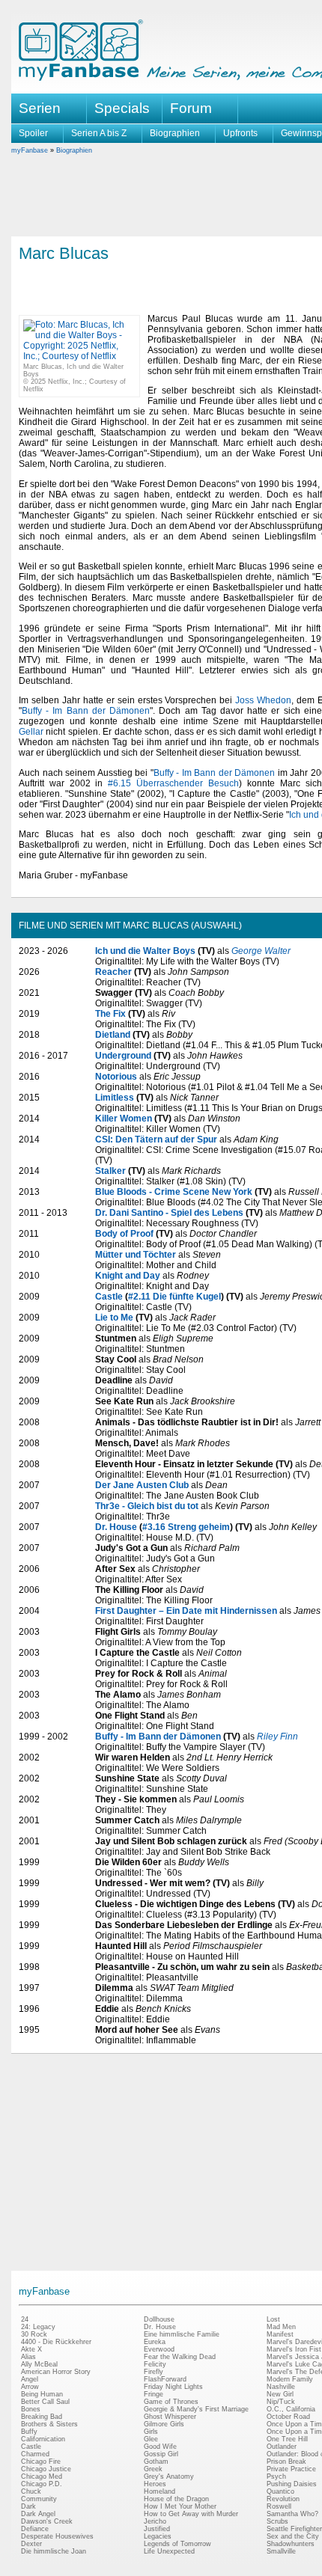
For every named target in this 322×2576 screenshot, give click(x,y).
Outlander (282, 2447)
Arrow (30, 2387)
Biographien (175, 133)
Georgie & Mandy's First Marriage (196, 2409)
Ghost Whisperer (170, 2417)
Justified (157, 2529)
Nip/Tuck (281, 2402)
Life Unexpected (169, 2551)
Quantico (280, 2491)
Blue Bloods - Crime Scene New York (174, 1192)
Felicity (155, 2364)
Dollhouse (159, 2319)
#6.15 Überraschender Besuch (173, 783)
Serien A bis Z (99, 133)
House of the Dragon (176, 2499)
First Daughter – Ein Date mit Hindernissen (186, 1611)
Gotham (156, 2462)
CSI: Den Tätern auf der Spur (156, 1139)
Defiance (35, 2529)
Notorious (116, 1077)
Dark (28, 2506)
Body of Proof (124, 1234)
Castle (109, 1297)
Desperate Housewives (57, 2536)
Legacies (158, 2536)
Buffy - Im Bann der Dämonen (86, 711)
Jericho (155, 2521)
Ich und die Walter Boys (145, 951)
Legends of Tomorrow (177, 2544)
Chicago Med (42, 2476)
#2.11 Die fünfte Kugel (174, 1297)
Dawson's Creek (47, 2521)
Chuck (31, 2491)
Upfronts (240, 133)
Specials (122, 108)
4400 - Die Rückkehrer (56, 2342)
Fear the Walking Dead (180, 2357)
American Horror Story (56, 2372)
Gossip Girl (161, 2454)
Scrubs (277, 2521)
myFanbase (30, 150)
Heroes (155, 2484)
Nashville (281, 2387)
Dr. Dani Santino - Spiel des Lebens (169, 1213)
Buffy (29, 2432)
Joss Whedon (263, 700)
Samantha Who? (292, 2514)
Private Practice (291, 2469)
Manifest (280, 2334)
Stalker (110, 1171)
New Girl (280, 2394)
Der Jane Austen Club (142, 1485)
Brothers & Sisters (49, 2424)
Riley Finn (277, 1737)
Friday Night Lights (173, 2387)
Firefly (154, 2372)
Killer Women (124, 1119)
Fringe (154, 2394)
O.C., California (291, 2409)
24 (25, 2319)
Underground (123, 1056)
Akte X (31, 2349)
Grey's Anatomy (169, 2476)
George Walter (261, 951)
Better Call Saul (45, 2402)
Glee (151, 2439)
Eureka (155, 2342)
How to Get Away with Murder (191, 2514)
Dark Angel (38, 2514)
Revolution (283, 2499)
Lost (273, 2319)
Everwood (159, 2349)
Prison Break (286, 2462)
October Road (288, 2417)
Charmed (35, 2454)
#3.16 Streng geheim (186, 1527)
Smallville (281, 2551)
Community (39, 2499)
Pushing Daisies (292, 2484)
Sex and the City (293, 2536)
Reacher (113, 972)
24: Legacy (38, 2327)
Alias (28, 2357)
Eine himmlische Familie (182, 2334)
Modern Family (290, 2379)
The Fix (110, 1014)
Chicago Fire (41, 2462)
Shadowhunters (291, 2544)
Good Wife (160, 2447)
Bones (31, 2409)
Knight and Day (128, 1276)
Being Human (42, 2394)
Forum (191, 108)
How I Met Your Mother (180, 2506)
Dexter (31, 2544)
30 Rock (34, 2334)
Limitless (115, 1098)
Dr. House (116, 1527)
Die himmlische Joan (54, 2551)
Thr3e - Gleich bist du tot (147, 1506)
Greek (153, 2469)
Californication (43, 2439)
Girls (151, 2432)
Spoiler (33, 133)
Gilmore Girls (164, 2424)
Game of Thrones (171, 2402)
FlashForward (165, 2379)
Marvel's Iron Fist (294, 2349)
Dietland (113, 1035)
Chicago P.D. (42, 2484)
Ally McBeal (39, 2364)
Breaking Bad (42, 2417)
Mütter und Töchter (136, 1255)
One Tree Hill (287, 2439)
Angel (30, 2379)
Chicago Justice (46, 2469)
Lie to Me (114, 1318)
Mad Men (281, 2327)
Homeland (160, 2491)
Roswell (279, 2506)
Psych (276, 2476)
